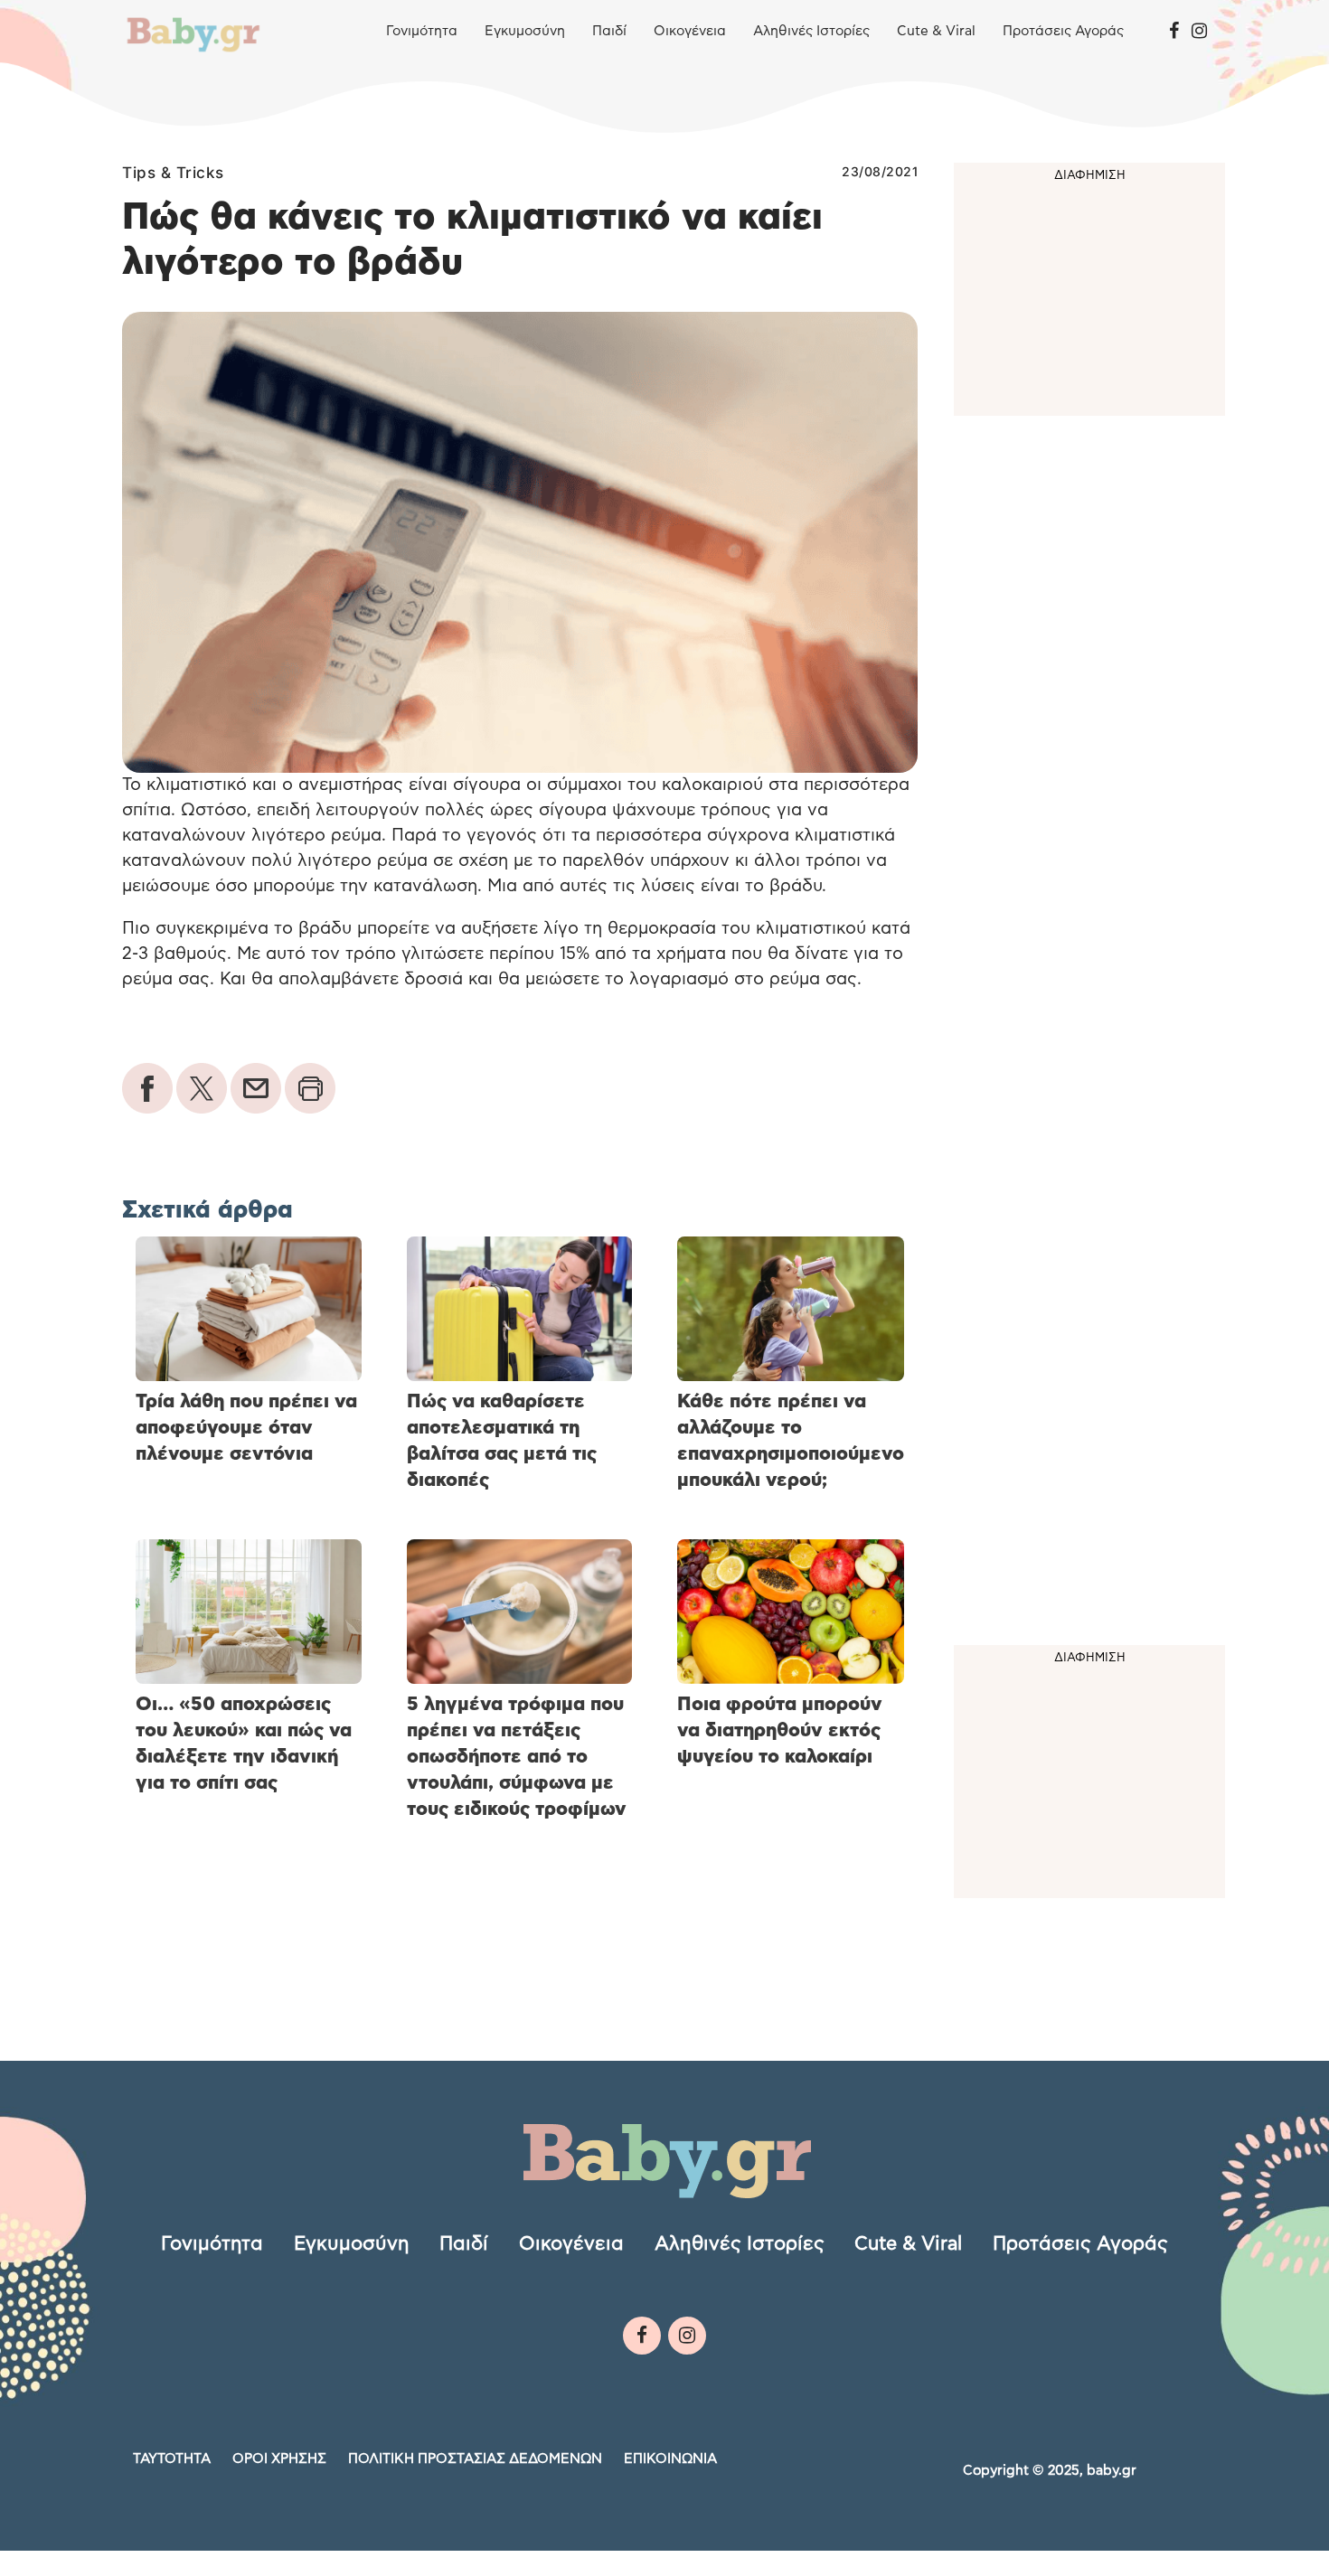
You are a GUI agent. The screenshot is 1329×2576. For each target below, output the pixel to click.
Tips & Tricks (173, 173)
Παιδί (609, 31)
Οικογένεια (690, 31)
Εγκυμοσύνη (525, 31)
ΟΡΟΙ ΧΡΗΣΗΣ (279, 2459)
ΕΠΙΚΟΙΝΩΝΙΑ (670, 2459)
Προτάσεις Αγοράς (1063, 31)
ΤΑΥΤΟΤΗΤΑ (172, 2459)
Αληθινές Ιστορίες (811, 31)
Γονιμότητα (422, 31)
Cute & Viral (936, 31)
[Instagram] (1199, 32)
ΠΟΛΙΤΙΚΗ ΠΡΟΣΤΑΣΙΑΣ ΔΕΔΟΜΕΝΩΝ (475, 2459)
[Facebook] (1174, 32)
